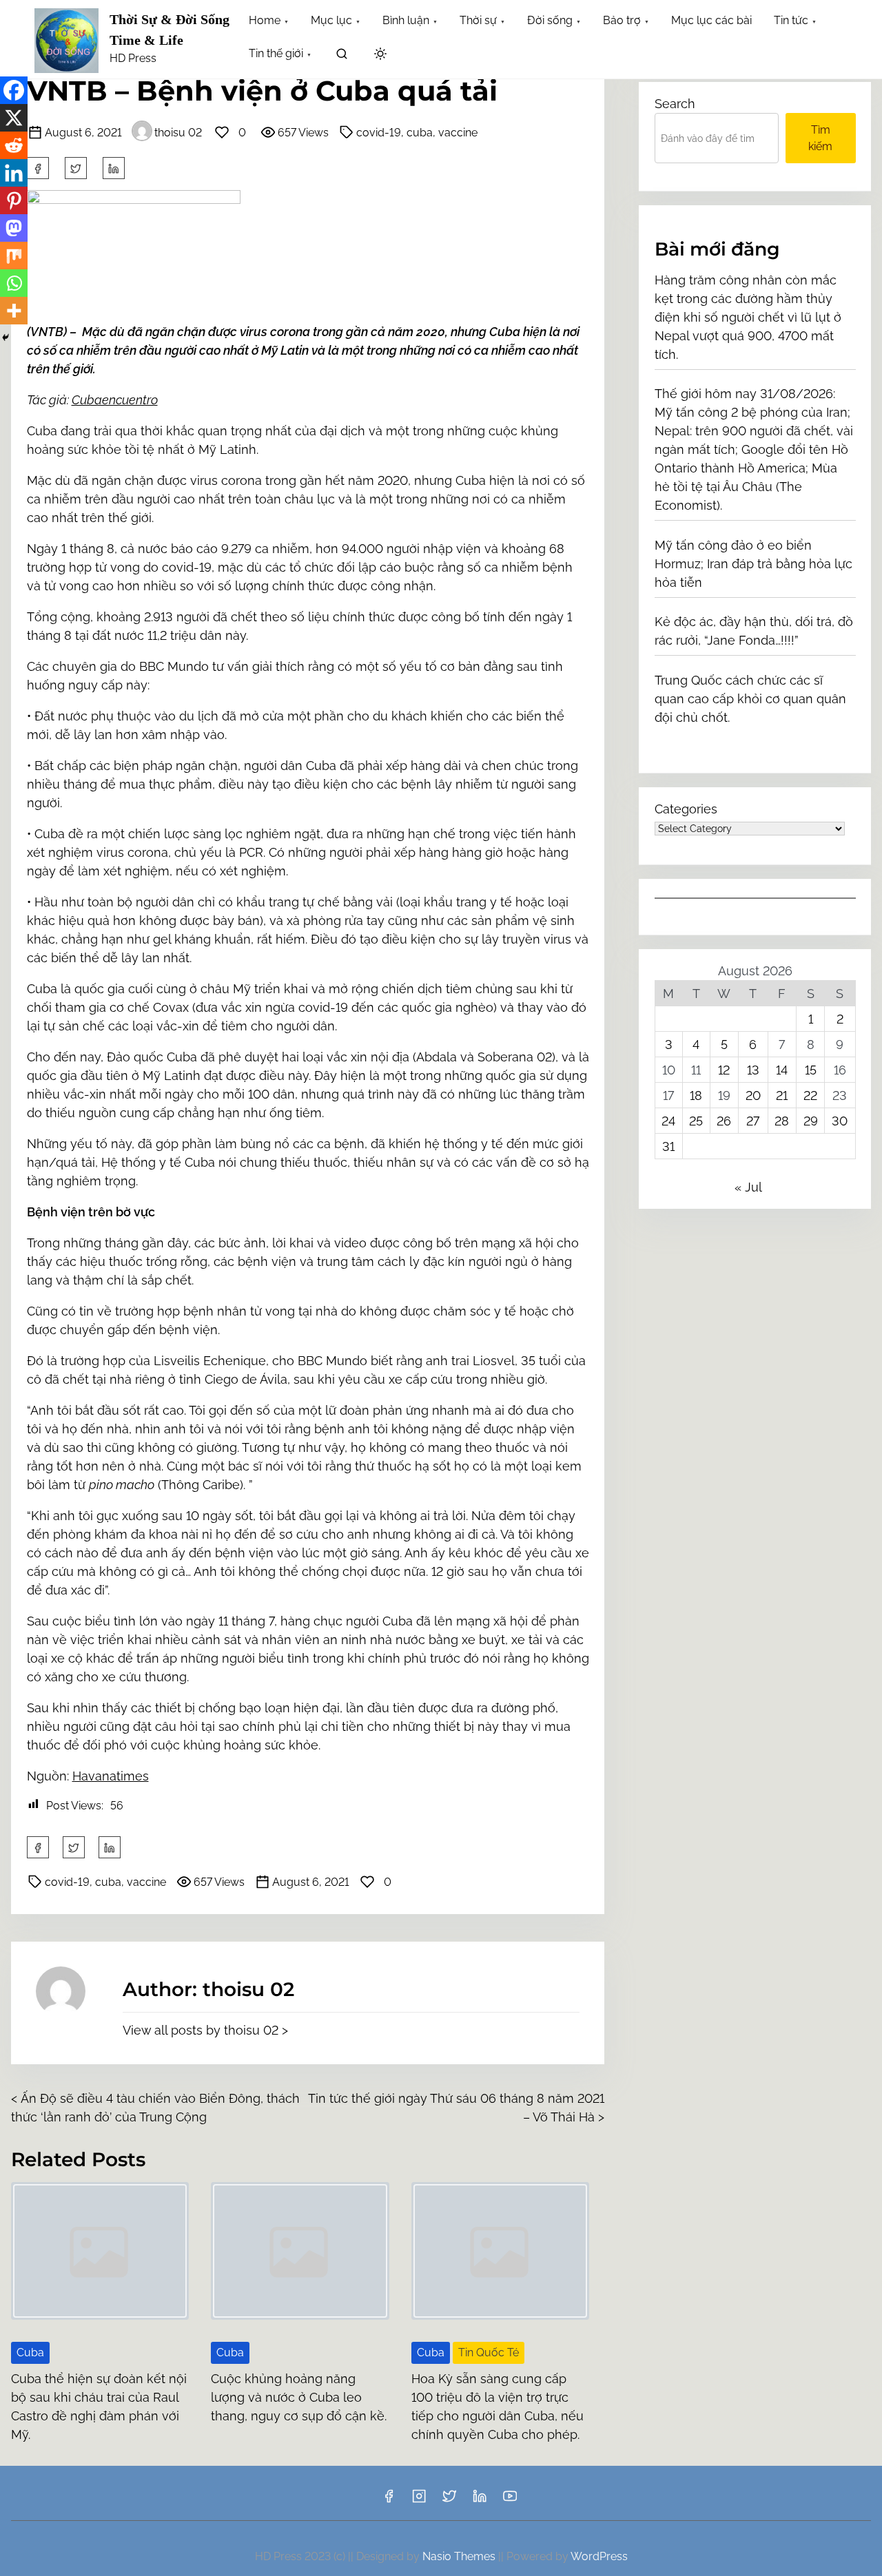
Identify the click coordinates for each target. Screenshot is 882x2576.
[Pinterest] (14, 200)
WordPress (599, 2556)
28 (782, 1121)
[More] (14, 311)
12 (724, 1070)
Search (675, 104)
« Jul (748, 1187)
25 (696, 1121)
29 (811, 1121)
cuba (420, 133)
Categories (686, 809)
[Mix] (14, 256)
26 (724, 1121)
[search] (342, 56)
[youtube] (510, 2501)
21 (782, 1095)
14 (782, 1070)
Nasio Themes (460, 2556)
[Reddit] (14, 145)
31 (668, 1146)
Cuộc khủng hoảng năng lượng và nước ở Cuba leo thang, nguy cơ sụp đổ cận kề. (299, 2397)
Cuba (30, 2352)
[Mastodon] (14, 228)
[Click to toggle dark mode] (380, 55)
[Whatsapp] (14, 283)
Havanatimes (111, 1776)
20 (753, 1095)
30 (840, 1121)
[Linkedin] (14, 173)
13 (753, 1070)
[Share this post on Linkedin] (114, 168)
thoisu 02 (178, 133)
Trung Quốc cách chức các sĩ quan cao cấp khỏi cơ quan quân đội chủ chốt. (750, 699)
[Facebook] (14, 90)
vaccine (458, 133)
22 (810, 1095)
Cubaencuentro (115, 400)
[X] (14, 118)
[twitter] (76, 168)
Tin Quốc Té (489, 2352)
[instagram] (419, 2501)
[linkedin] (480, 2501)
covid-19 (379, 133)
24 (668, 1121)
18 (696, 1095)
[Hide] (6, 337)
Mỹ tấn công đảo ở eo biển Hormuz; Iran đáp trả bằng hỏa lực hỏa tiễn (753, 564)
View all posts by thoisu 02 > (205, 2030)
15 (811, 1070)
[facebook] (38, 168)
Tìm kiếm (820, 138)
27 (753, 1121)
